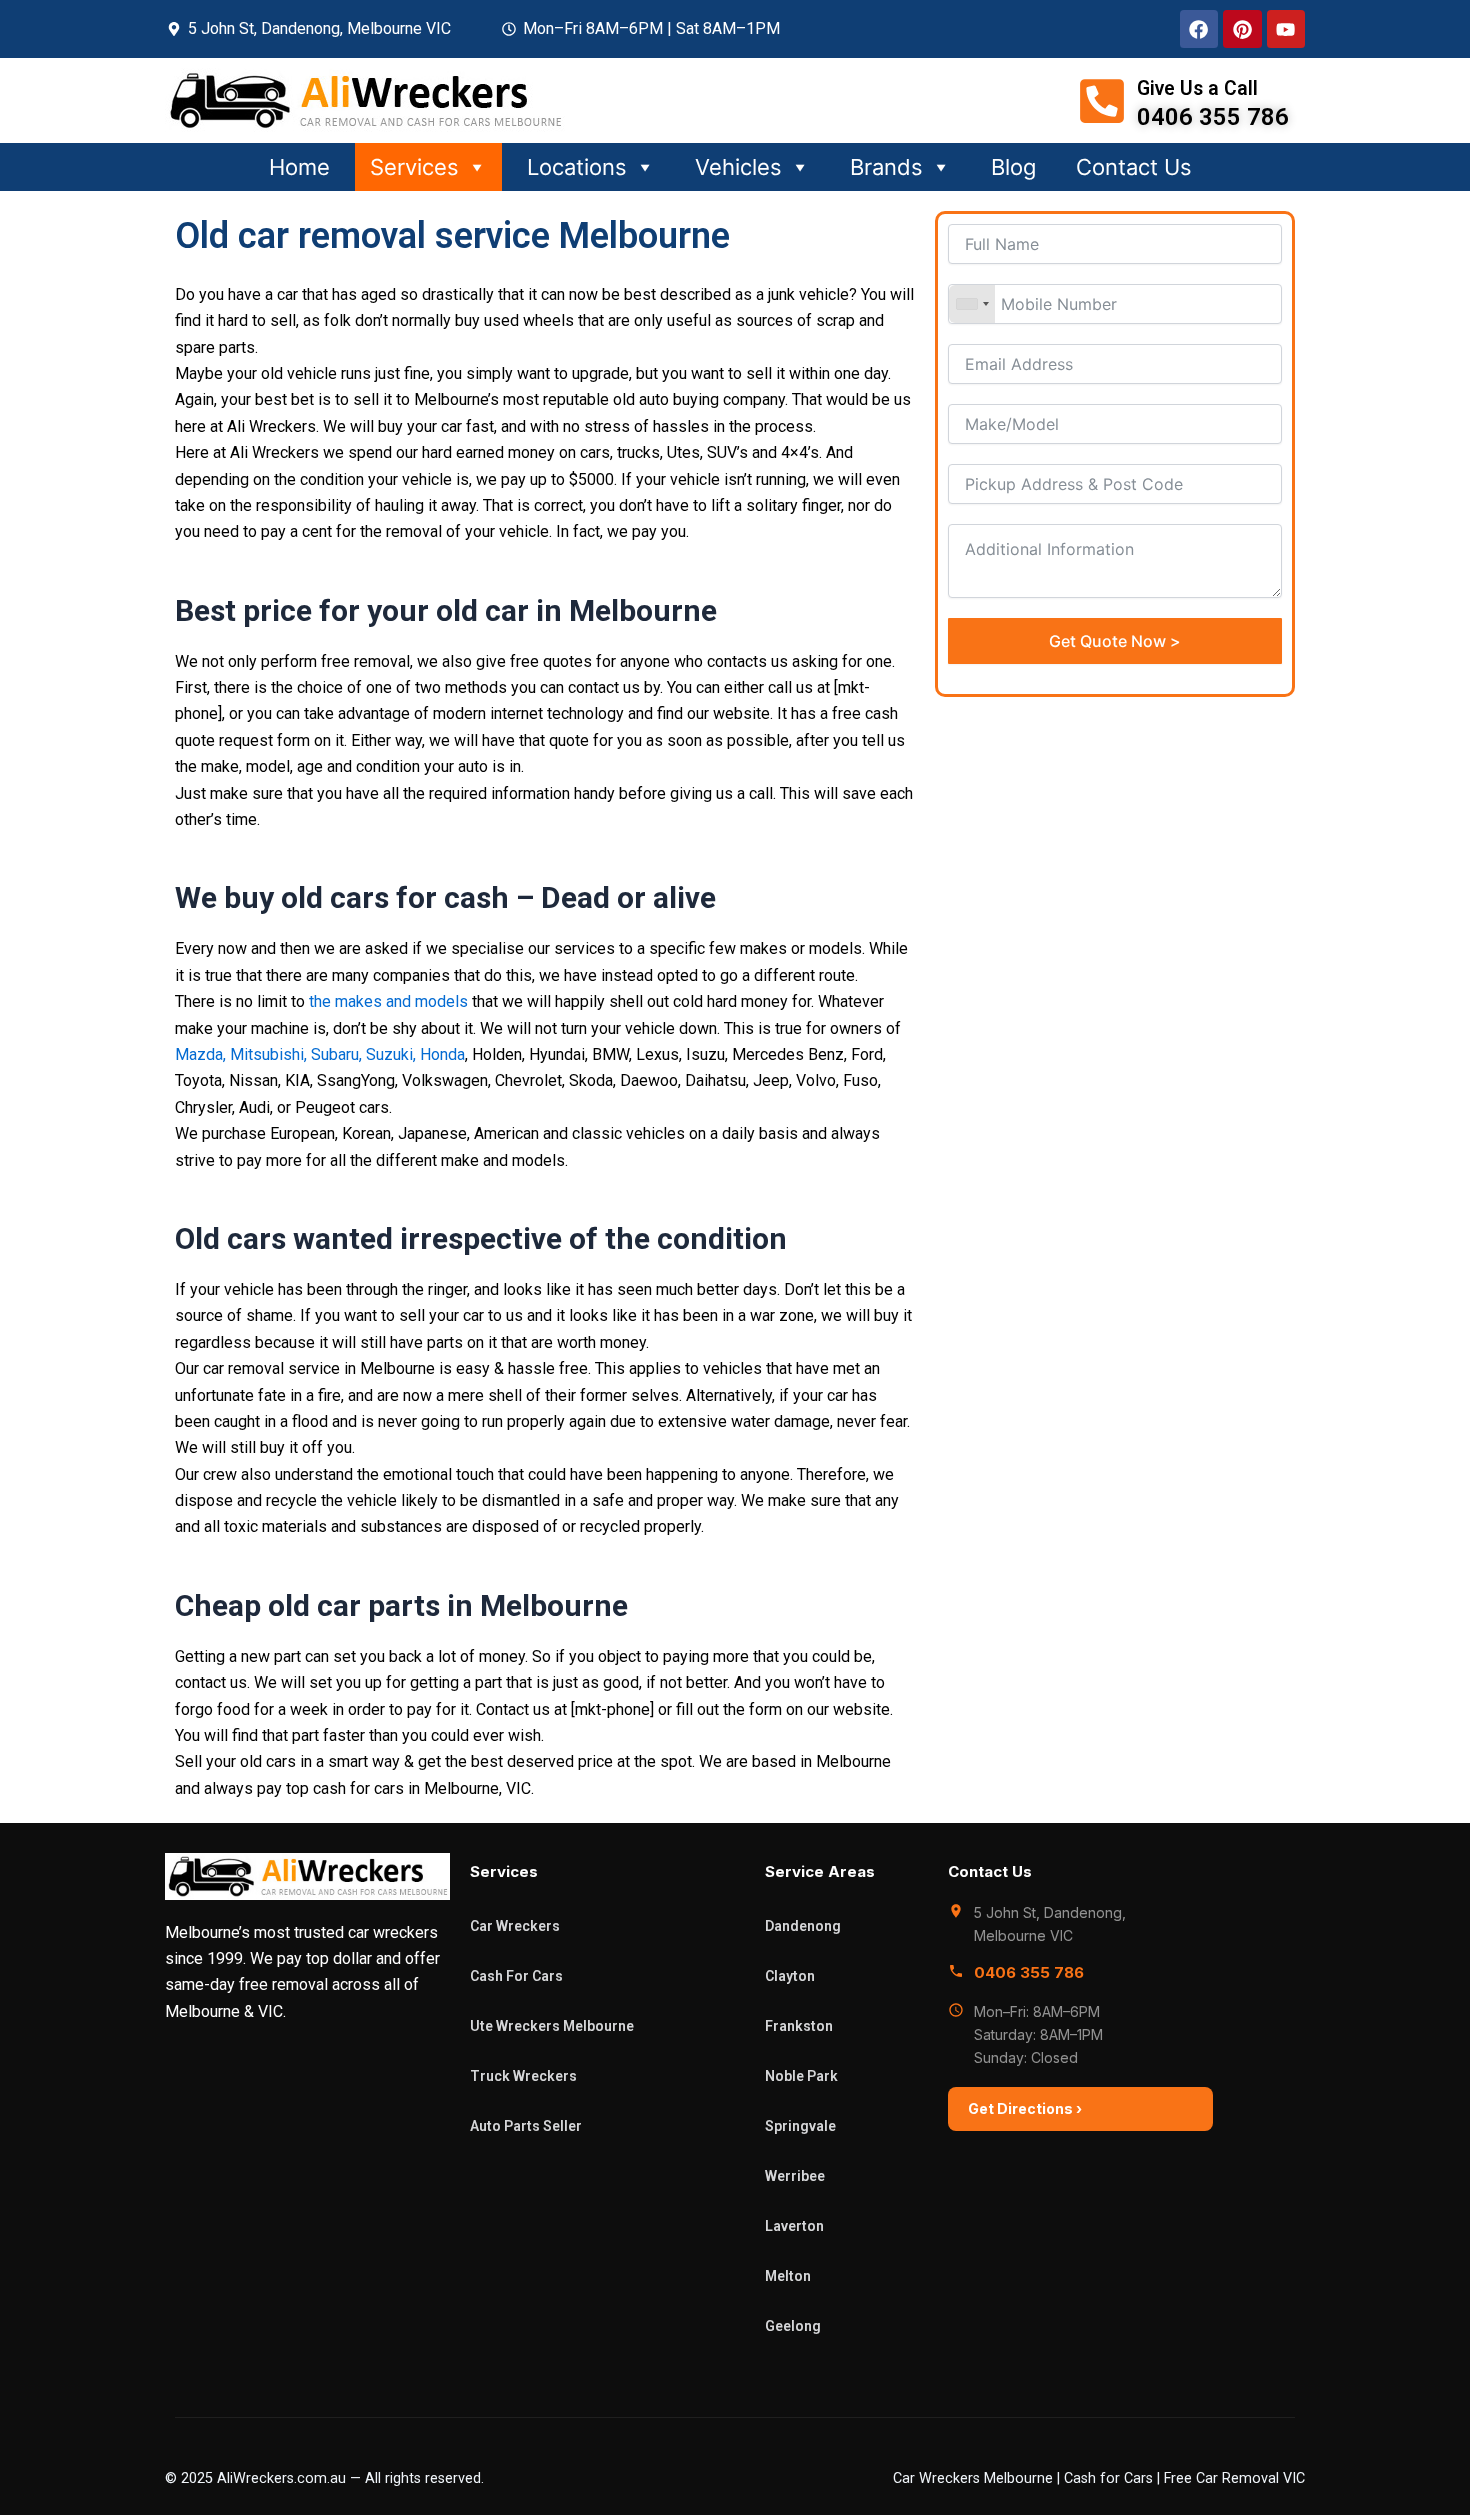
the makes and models (388, 1001)
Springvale (800, 2126)
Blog (1013, 167)
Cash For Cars (516, 1976)
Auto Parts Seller (526, 2126)
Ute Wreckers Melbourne (552, 2026)
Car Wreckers (515, 1926)
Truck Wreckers (523, 2076)
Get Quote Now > (1115, 641)
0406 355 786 (1029, 1972)
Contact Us (1134, 167)
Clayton (790, 1976)
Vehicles (738, 167)
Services (414, 167)
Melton (788, 2276)
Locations (577, 167)
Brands (886, 167)
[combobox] (972, 304)
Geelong (793, 2326)
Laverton (794, 2226)
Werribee (795, 2176)
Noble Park (801, 2076)
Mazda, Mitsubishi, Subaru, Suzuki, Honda (320, 1054)
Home (299, 167)
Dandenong (803, 1926)
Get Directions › (1025, 2108)
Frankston (799, 2026)
